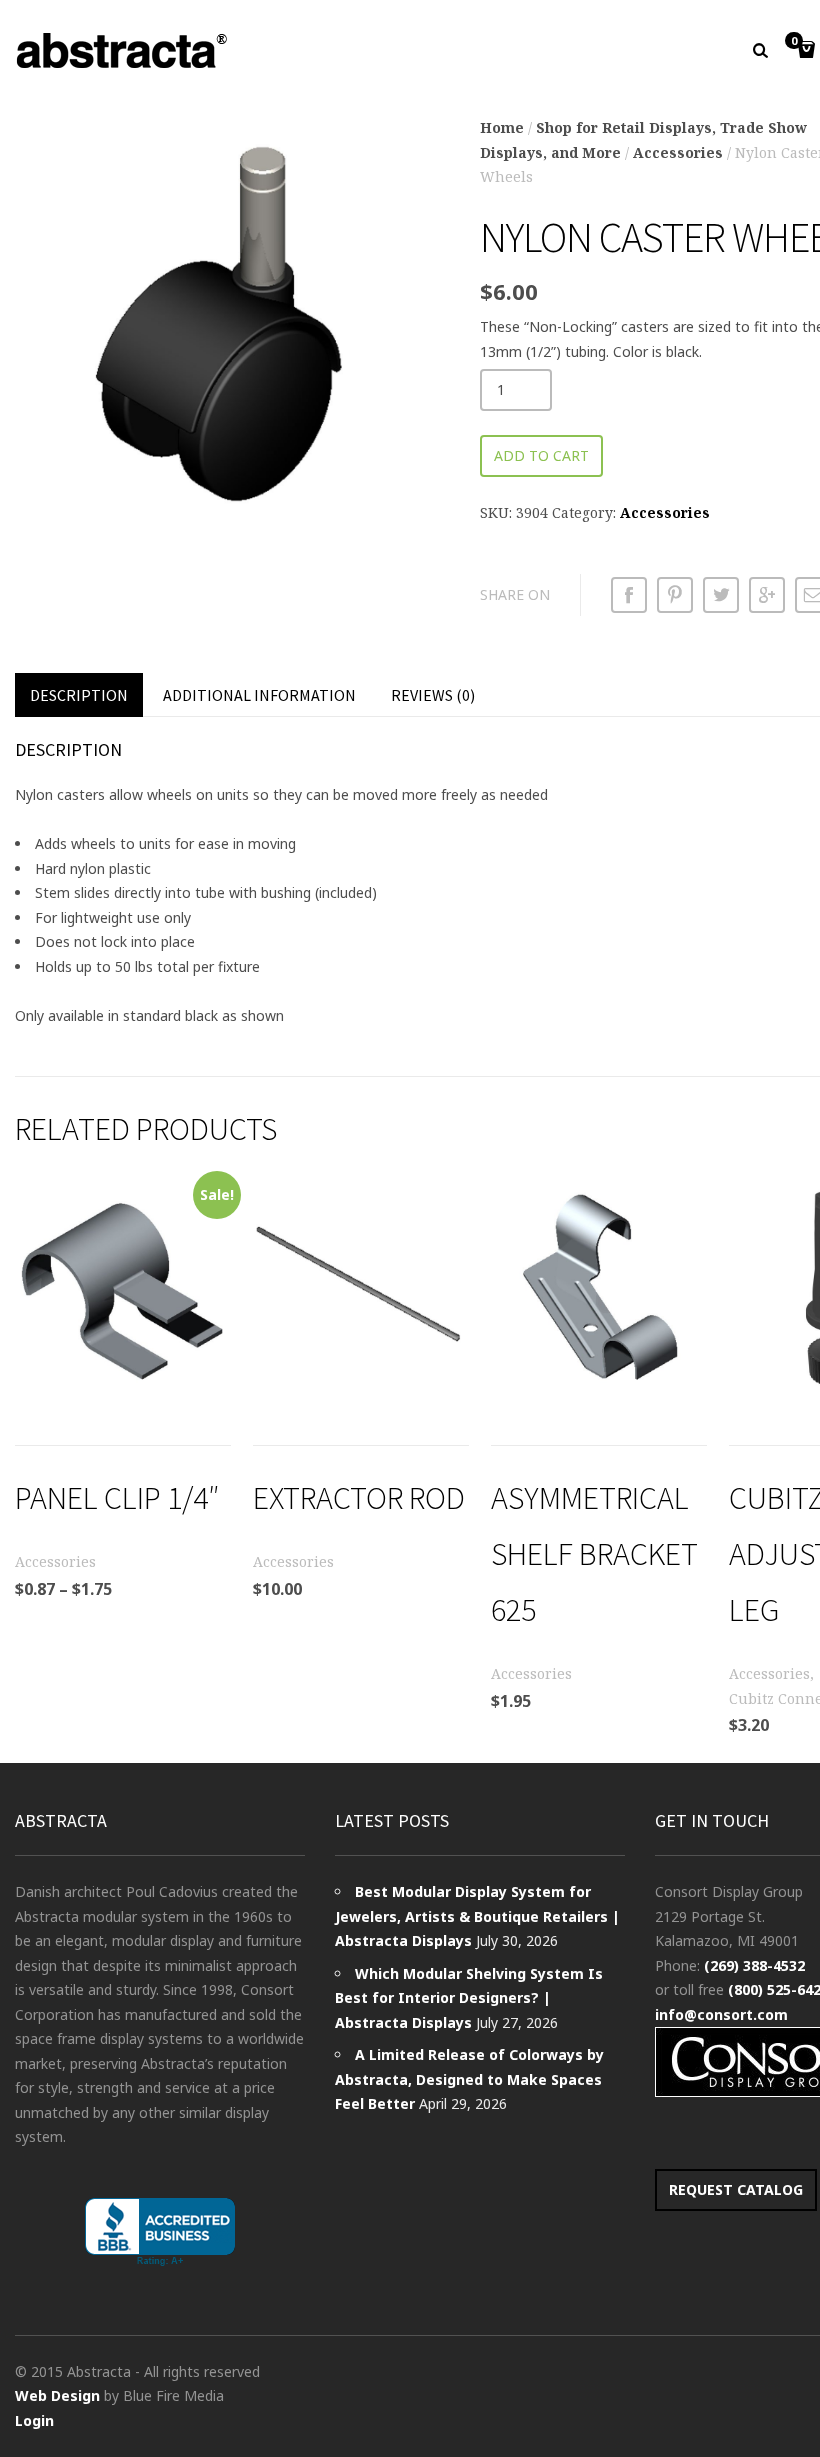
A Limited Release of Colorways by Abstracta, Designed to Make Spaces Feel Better (469, 2079)
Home (502, 127)
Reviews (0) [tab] (433, 695)
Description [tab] (79, 695)
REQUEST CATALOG (736, 2189)
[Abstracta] (123, 50)
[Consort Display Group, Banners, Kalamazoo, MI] (160, 2232)
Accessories (678, 152)
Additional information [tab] (259, 695)
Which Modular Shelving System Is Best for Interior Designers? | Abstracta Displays (469, 1998)
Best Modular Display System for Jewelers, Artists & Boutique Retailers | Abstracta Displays (477, 1916)
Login (34, 2420)
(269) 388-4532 (754, 1965)
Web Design (57, 2395)
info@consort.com (721, 2014)
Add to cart (541, 455)
